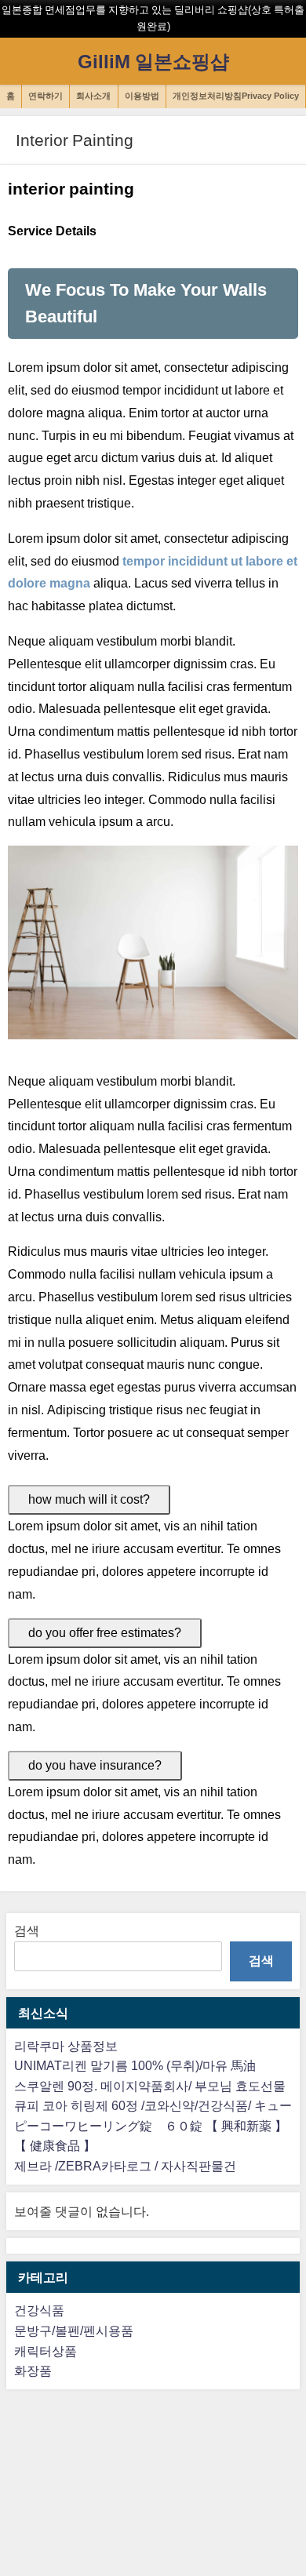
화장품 (33, 2370)
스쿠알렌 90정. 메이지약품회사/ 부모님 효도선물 (150, 2086)
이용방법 (142, 96)
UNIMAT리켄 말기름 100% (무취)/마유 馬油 (135, 2065)
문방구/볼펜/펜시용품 (74, 2330)
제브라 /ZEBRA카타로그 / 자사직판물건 (125, 2166)
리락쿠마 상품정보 (66, 2046)
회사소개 (93, 96)
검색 (27, 1930)
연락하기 (46, 96)
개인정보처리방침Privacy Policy (236, 96)
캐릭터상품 (46, 2351)
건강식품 (39, 2310)
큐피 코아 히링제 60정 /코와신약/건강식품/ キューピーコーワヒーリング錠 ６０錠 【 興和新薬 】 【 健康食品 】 (153, 2125)
